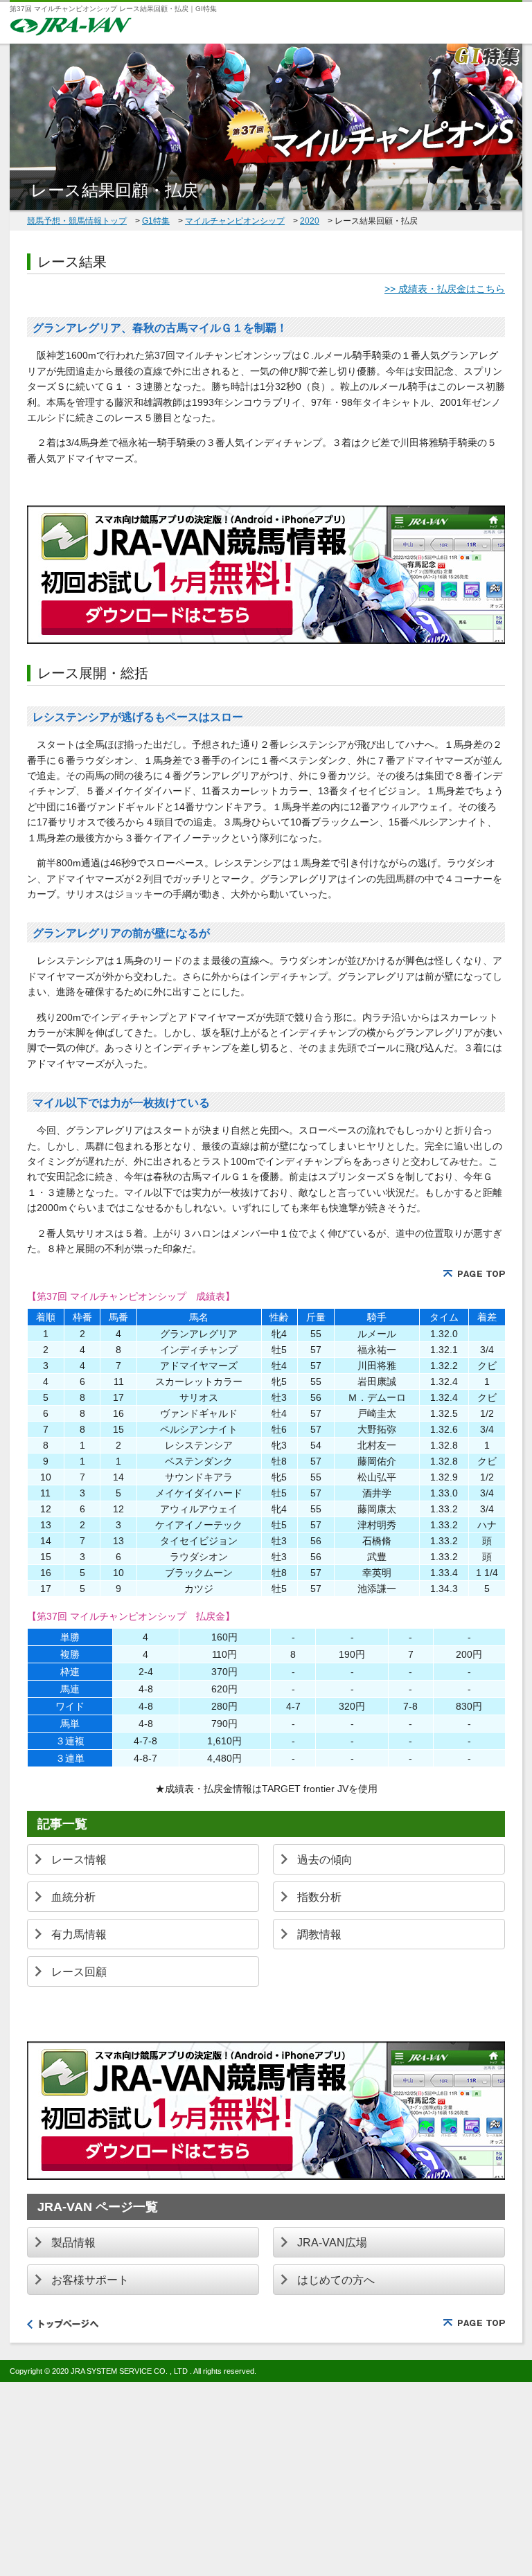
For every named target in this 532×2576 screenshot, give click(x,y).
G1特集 (156, 221)
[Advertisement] (266, 2479)
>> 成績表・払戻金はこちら (445, 289)
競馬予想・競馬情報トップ (77, 221)
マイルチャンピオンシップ (235, 221)
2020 (310, 221)
